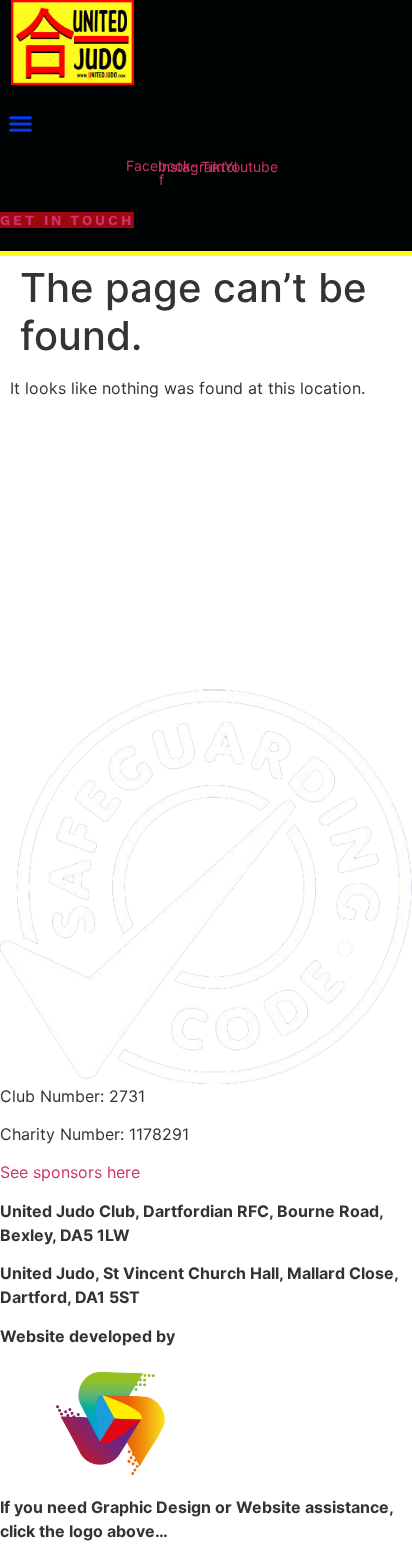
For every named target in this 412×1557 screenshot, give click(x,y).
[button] (20, 124)
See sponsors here (70, 1172)
